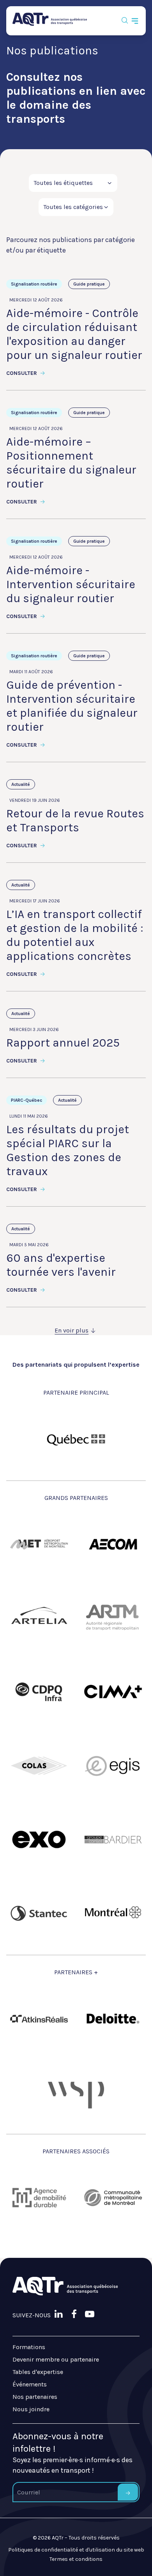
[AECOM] (113, 1544)
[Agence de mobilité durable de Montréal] (39, 2198)
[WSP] (76, 2092)
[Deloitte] (113, 2019)
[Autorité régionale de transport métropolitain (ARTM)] (113, 1618)
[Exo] (39, 1839)
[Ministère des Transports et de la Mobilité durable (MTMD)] (76, 1439)
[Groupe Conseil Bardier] (113, 1839)
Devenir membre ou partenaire (56, 2359)
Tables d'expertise (38, 2372)
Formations (29, 2347)
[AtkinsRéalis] (39, 2019)
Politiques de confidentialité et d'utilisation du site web (76, 2550)
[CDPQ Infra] (39, 1692)
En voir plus (72, 1330)
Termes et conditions (76, 2559)
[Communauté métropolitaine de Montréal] (113, 2198)
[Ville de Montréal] (113, 1913)
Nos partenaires (35, 2397)
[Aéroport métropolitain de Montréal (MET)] (39, 1544)
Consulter (22, 373)
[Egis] (113, 1766)
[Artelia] (39, 1618)
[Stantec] (39, 1913)
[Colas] (39, 1766)
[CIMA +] (113, 1692)
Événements (30, 2384)
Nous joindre (31, 2409)
